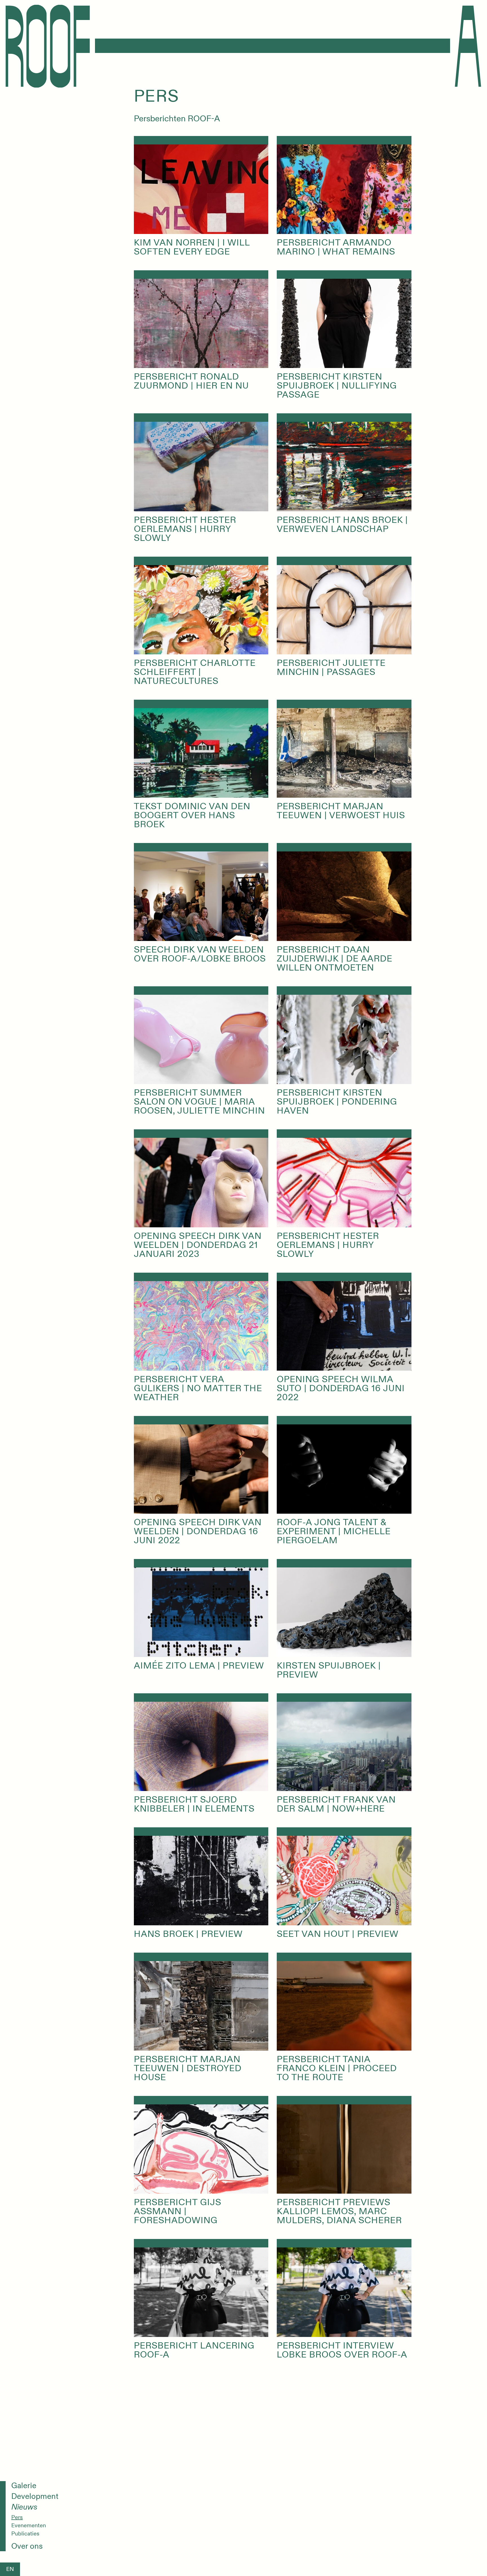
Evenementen (29, 2526)
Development (35, 2497)
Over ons (27, 2546)
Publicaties (25, 2534)
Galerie (24, 2486)
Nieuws (24, 2507)
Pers (17, 2517)
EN (10, 2569)
